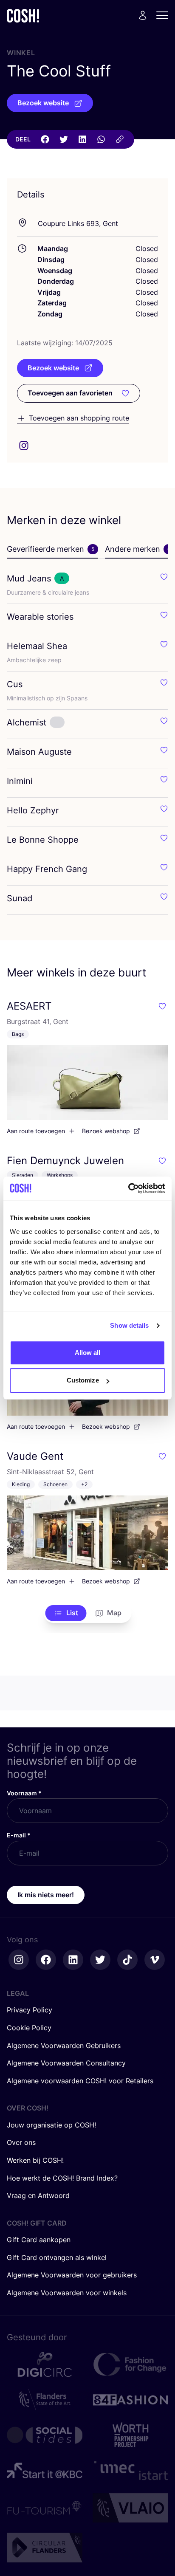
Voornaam (24, 1793)
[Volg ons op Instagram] (19, 1960)
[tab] (52, 550)
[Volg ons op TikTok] (127, 1960)
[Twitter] (64, 139)
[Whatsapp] (101, 139)
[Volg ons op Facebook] (46, 1960)
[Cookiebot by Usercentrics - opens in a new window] (128, 1188)
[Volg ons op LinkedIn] (73, 1960)
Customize (83, 1380)
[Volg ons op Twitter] (100, 1960)
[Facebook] (45, 139)
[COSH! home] (23, 16)
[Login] (143, 15)
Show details (129, 1325)
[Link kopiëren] (120, 139)
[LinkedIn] (82, 139)
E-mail (19, 1835)
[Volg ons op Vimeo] (155, 1960)
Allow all (88, 1353)
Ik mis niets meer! (46, 1895)
